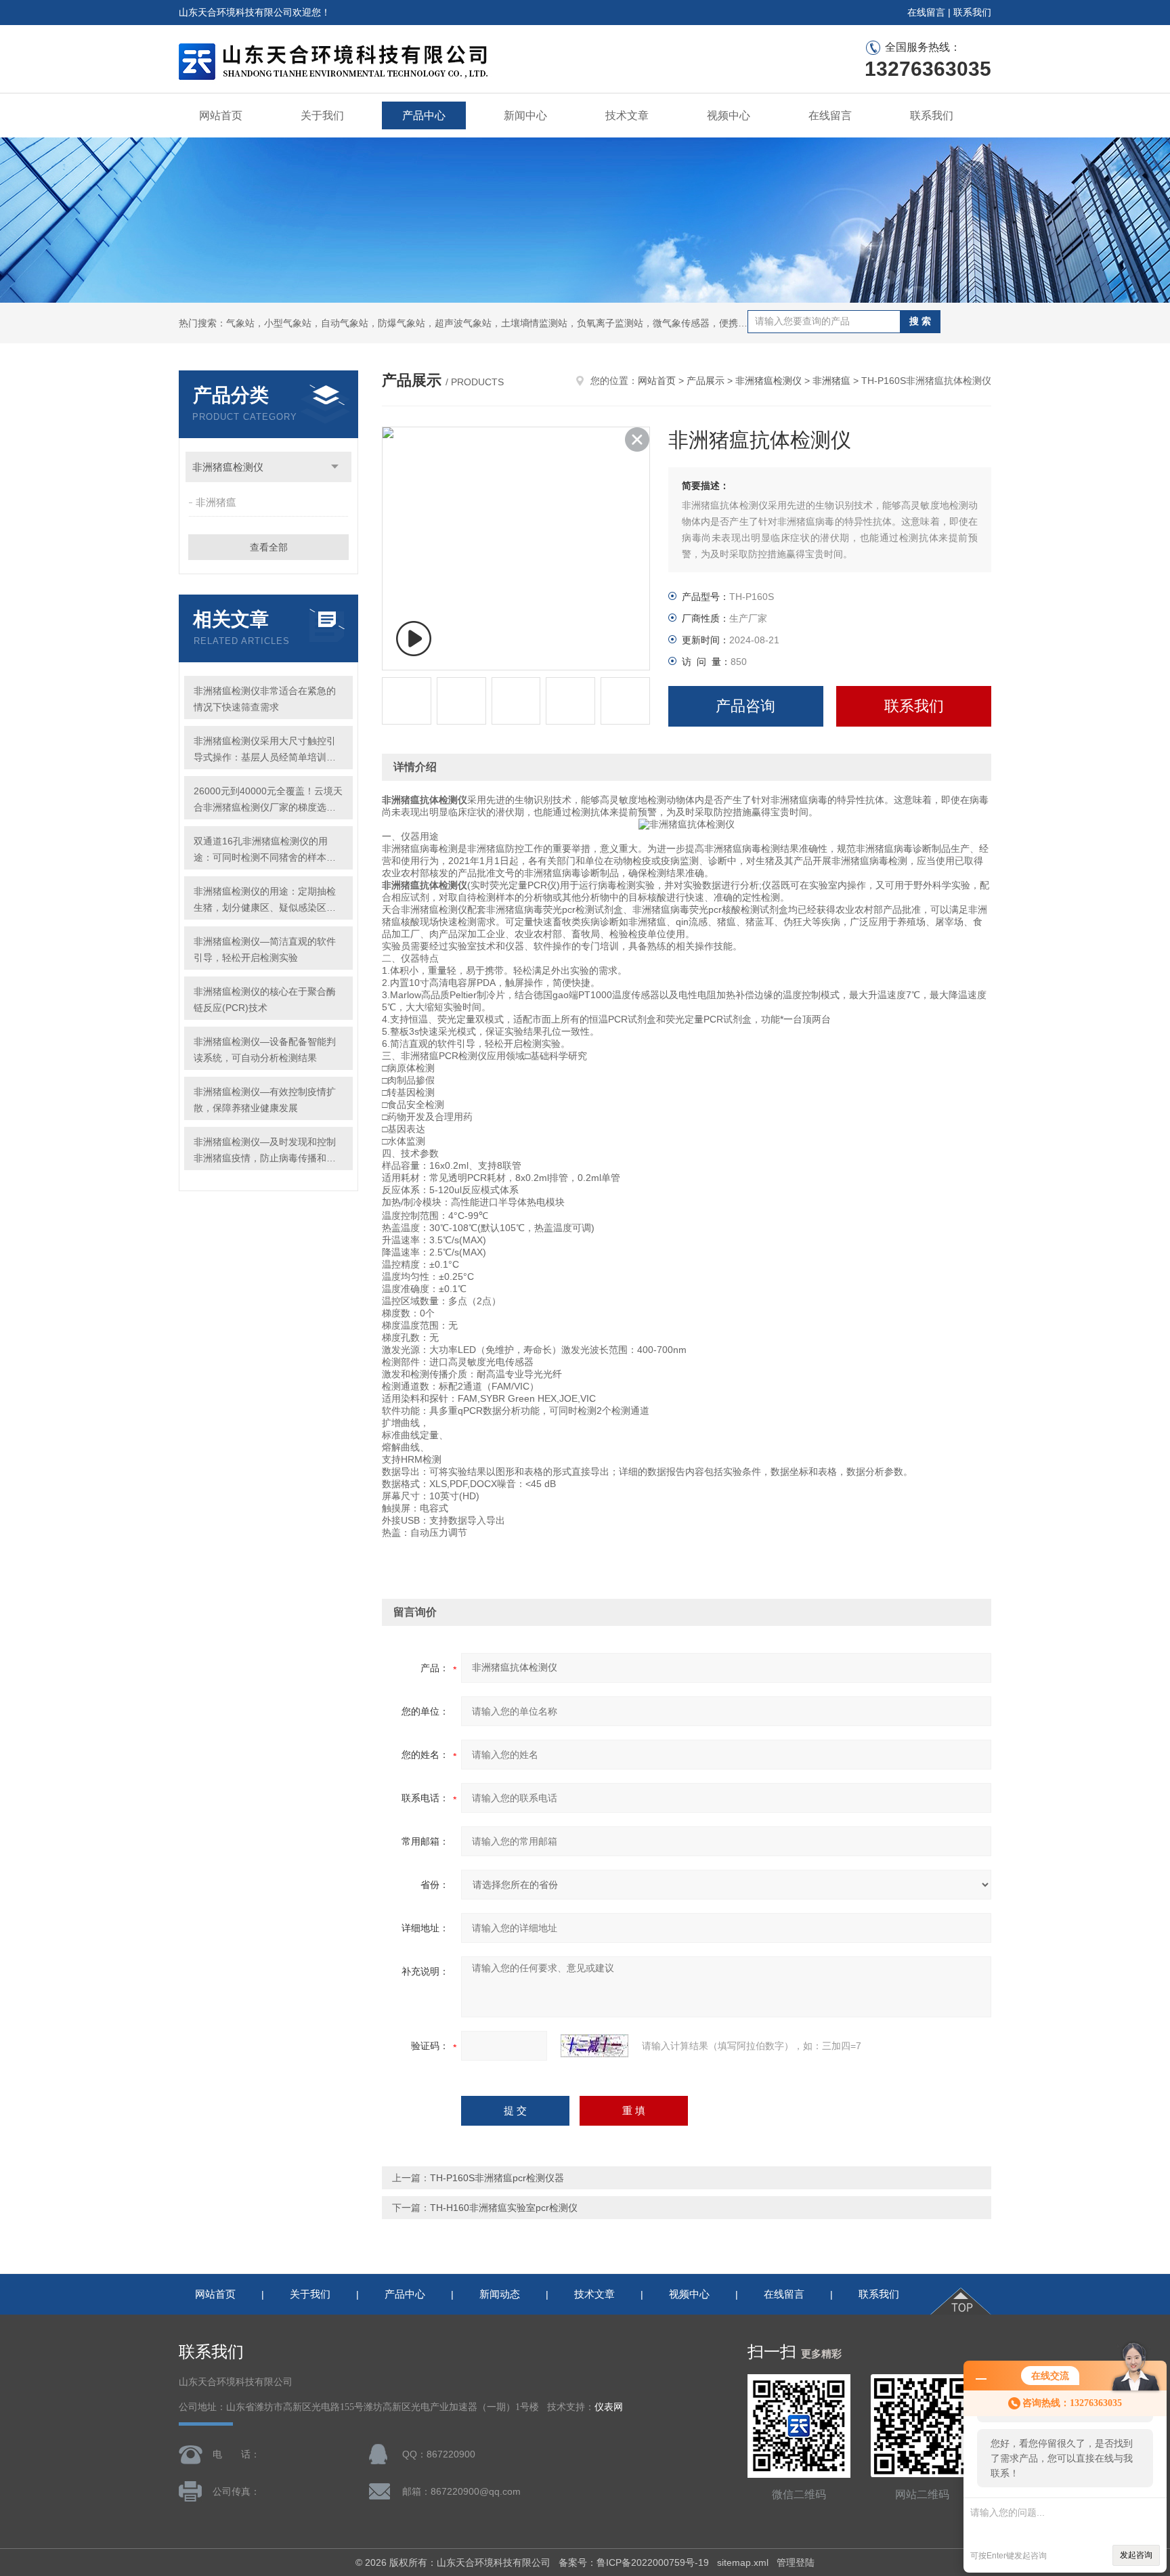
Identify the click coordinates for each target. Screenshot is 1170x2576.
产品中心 (424, 115)
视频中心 (729, 115)
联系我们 (972, 12)
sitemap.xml (743, 2562)
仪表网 (609, 2407)
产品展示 (706, 381)
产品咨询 (745, 706)
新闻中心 (525, 115)
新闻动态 (500, 2294)
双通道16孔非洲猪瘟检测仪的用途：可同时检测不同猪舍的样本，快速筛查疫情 (265, 851)
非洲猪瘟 (216, 502)
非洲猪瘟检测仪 (228, 467)
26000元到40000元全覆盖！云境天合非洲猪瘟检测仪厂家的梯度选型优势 (268, 800)
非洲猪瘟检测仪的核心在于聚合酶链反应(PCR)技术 (265, 1000)
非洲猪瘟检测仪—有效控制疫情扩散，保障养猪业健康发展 (265, 1100)
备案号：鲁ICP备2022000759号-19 (634, 2562)
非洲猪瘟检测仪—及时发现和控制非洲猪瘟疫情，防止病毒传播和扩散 (265, 1151)
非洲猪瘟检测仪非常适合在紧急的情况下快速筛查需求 (265, 699)
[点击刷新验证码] (594, 2046)
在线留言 (926, 12)
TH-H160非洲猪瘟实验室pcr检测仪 (504, 2208)
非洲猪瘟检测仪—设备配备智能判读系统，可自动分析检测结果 (265, 1050)
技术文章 (627, 115)
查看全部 (269, 547)
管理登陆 (796, 2562)
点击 (335, 467)
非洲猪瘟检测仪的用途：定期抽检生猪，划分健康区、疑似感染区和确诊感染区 (265, 901)
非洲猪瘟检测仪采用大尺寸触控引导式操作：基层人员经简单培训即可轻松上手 (265, 750)
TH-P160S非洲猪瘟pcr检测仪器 (497, 2178)
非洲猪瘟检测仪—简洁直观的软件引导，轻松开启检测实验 (265, 949)
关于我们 (322, 115)
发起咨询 (1136, 2555)
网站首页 (221, 115)
